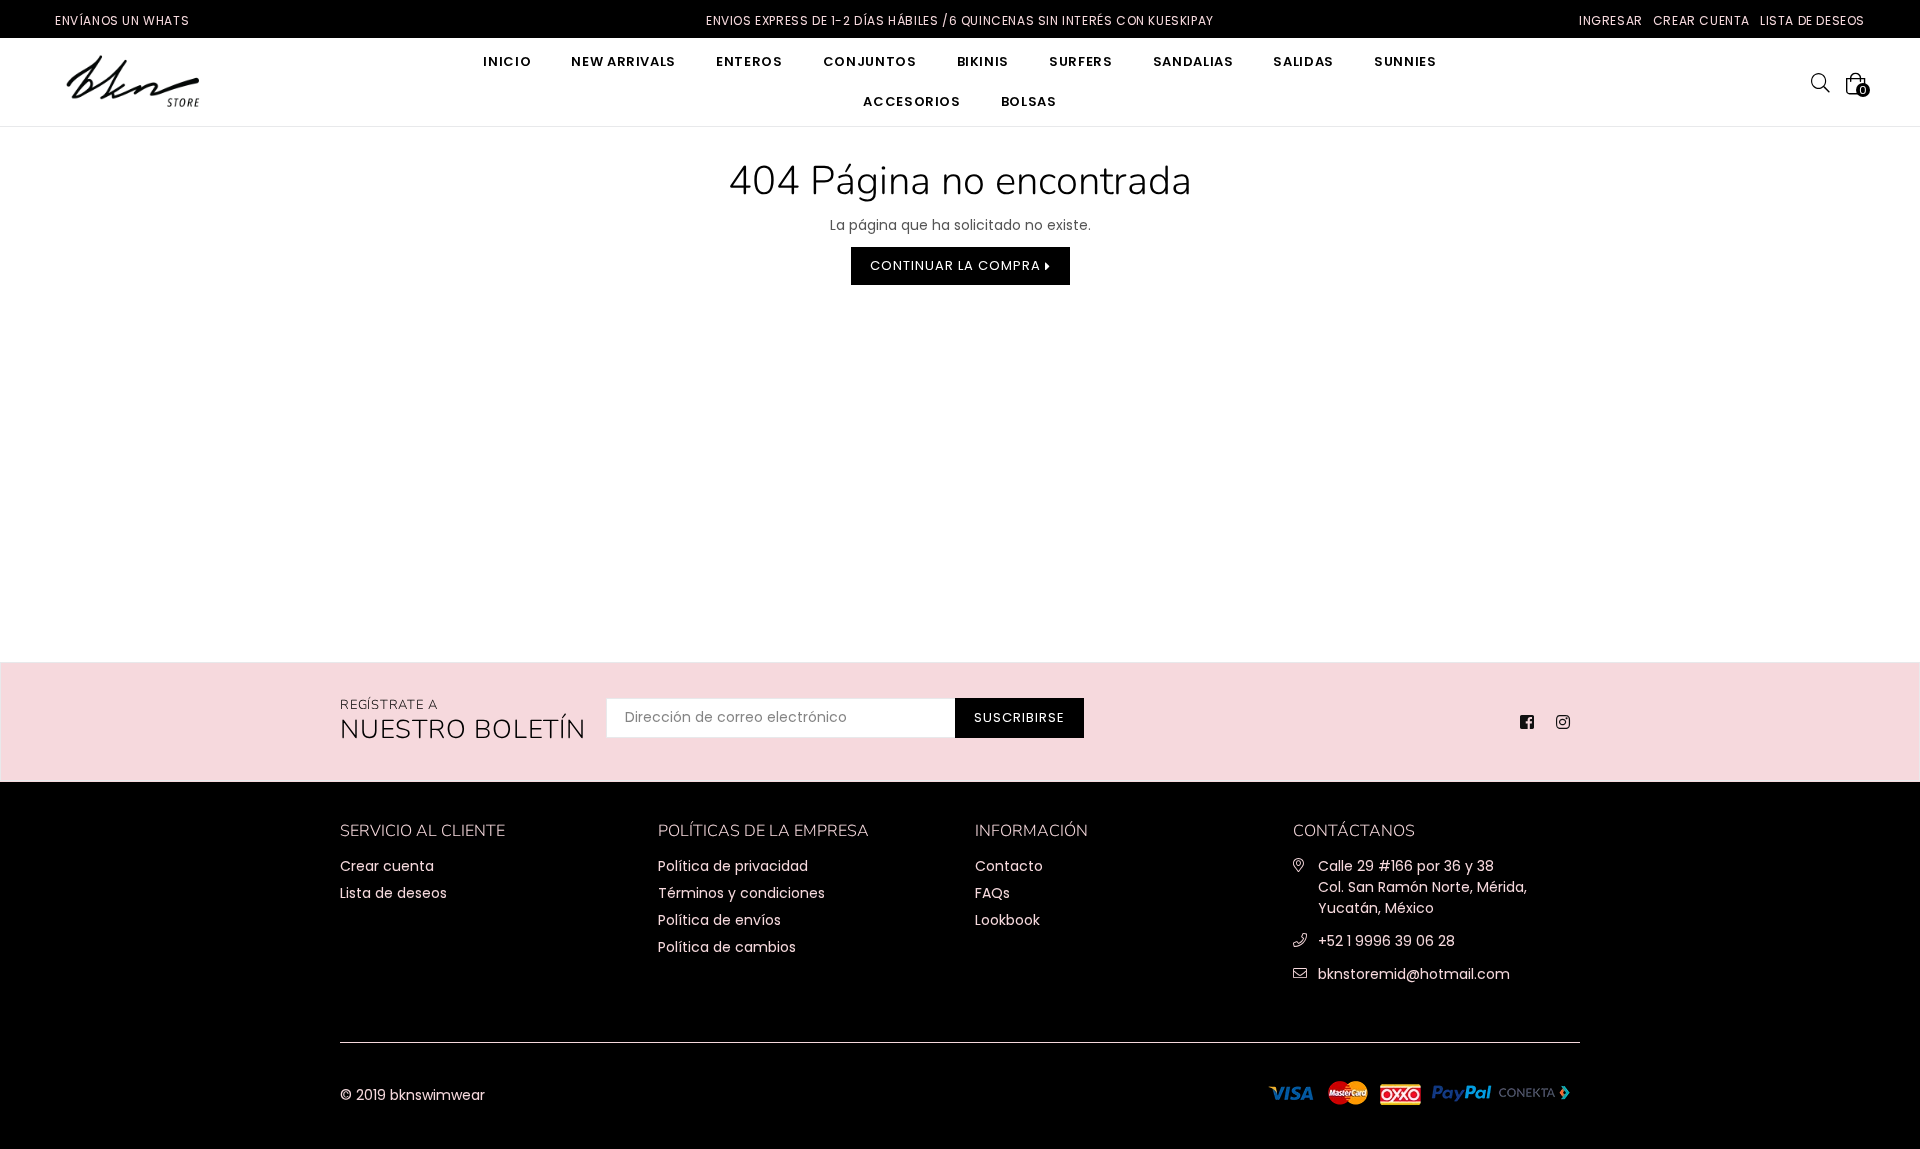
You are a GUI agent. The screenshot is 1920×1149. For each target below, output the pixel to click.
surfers (1081, 61)
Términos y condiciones (741, 893)
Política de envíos (719, 920)
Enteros (749, 61)
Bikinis (983, 61)
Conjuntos (870, 61)
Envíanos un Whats (122, 20)
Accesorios (912, 101)
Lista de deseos (1812, 20)
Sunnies (1405, 61)
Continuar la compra (957, 265)
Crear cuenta (1701, 20)
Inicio (507, 61)
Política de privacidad (733, 866)
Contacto (1009, 866)
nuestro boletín (463, 721)
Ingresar (1611, 20)
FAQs (992, 893)
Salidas (1303, 61)
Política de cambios (727, 947)
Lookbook (1007, 920)
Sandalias (1193, 61)
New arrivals (623, 61)
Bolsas (1029, 101)
